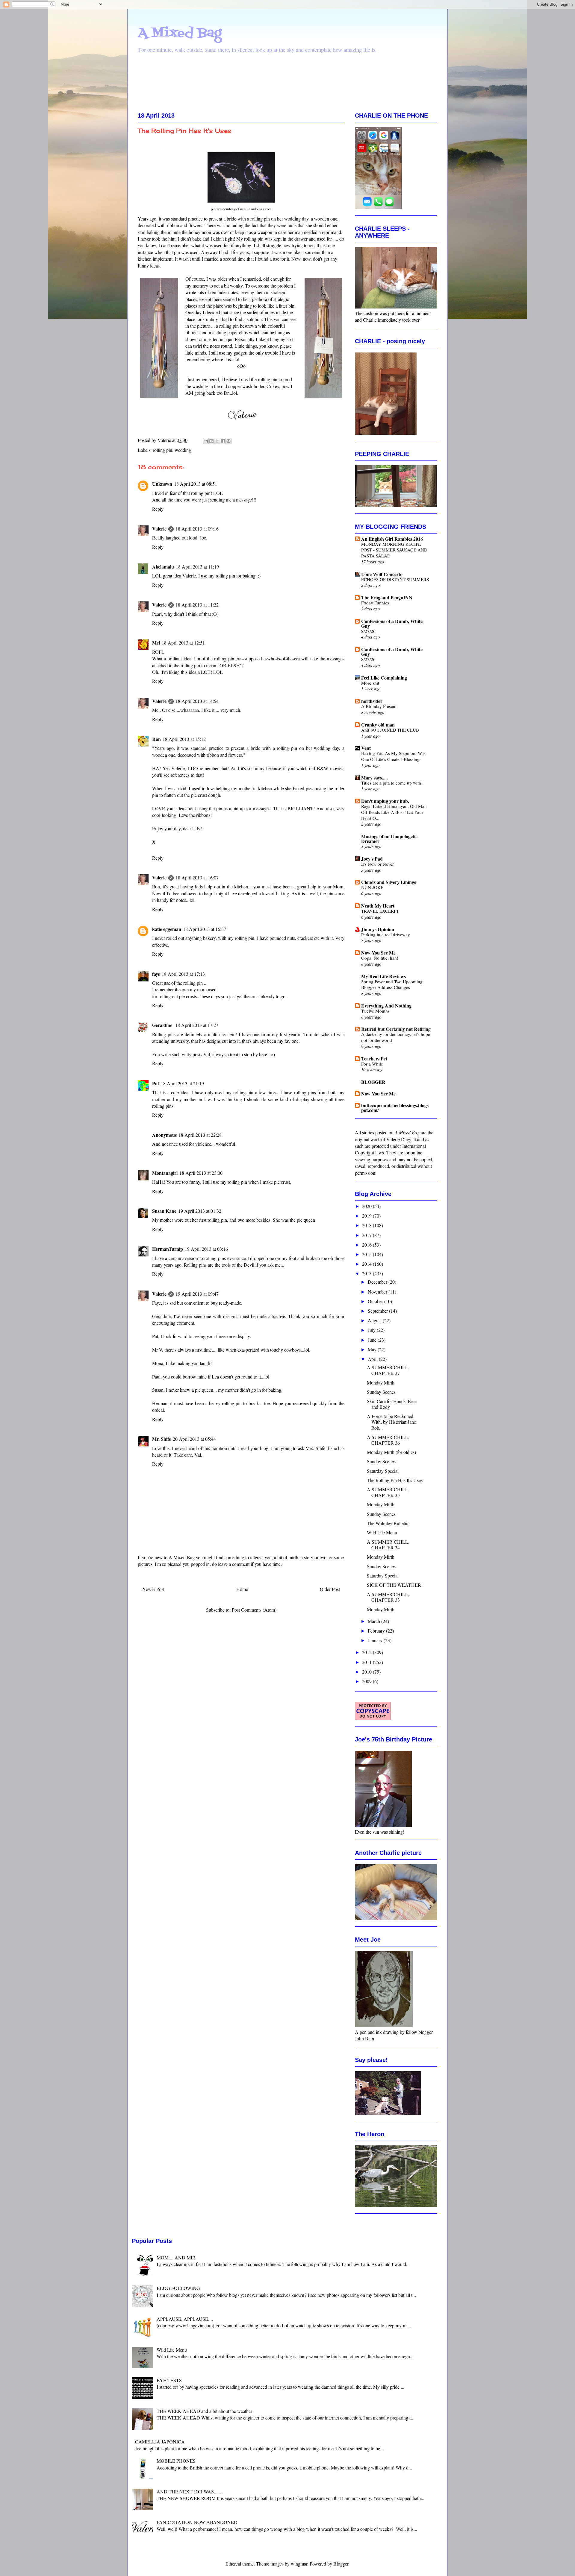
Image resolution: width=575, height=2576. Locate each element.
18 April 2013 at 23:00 (201, 1173)
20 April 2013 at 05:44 (194, 1439)
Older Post (330, 1589)
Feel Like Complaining (384, 678)
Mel (156, 643)
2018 (367, 1225)
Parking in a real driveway (386, 934)
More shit (370, 683)
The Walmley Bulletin (388, 1523)
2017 (367, 1235)
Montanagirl (165, 1173)
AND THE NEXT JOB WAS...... (189, 2491)
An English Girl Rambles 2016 (392, 539)
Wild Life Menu (382, 1532)
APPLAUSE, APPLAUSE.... (185, 2319)
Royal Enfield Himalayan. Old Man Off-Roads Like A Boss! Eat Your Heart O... (394, 812)
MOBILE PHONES (176, 2461)
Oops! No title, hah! (380, 958)
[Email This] (206, 441)
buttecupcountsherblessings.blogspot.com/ (395, 1108)
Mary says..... (374, 778)
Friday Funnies (375, 603)
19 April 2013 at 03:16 (206, 1249)
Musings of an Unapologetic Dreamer (389, 839)
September (378, 1311)
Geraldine (163, 1025)
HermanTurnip (168, 1249)
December (378, 1282)
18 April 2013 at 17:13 (183, 974)
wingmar (299, 2564)
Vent (366, 748)
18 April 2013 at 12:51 (183, 643)
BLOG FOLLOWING (178, 2288)
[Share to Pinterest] (229, 441)
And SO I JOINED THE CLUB (390, 730)
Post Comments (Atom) (254, 1610)
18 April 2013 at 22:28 (200, 1135)
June (373, 1340)
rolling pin (162, 450)
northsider (372, 701)
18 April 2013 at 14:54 (197, 701)
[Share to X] (217, 441)
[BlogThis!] (211, 441)
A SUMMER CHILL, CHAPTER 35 (388, 1492)
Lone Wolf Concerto (382, 574)
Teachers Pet (374, 1058)
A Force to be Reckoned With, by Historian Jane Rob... (391, 1422)
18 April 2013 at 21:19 (182, 1083)
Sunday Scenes (381, 1392)
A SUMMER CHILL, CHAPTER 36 (388, 1440)
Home (242, 1589)
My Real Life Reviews (383, 976)
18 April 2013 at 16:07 (197, 877)
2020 (367, 1206)
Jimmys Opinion (378, 929)
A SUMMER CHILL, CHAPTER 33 (388, 1597)
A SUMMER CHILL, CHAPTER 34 (388, 1545)
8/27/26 (368, 631)
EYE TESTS (169, 2380)
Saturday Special (383, 1471)
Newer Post (153, 1589)
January (376, 1640)
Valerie (159, 529)
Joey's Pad (372, 859)
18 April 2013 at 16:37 (205, 929)
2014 (367, 1264)
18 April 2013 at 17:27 (197, 1025)
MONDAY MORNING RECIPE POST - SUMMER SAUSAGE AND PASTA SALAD (394, 550)
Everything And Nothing (386, 1006)
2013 (367, 1273)
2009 (367, 1681)
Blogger (341, 2564)
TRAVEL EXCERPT (380, 911)
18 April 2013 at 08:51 (196, 484)
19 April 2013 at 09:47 (197, 1294)
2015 (367, 1254)
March (374, 1621)
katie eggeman (167, 929)
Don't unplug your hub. (385, 801)
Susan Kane (164, 1211)
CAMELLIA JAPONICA (160, 2441)
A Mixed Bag (180, 33)
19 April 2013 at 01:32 (200, 1211)
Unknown (162, 484)
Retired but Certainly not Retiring (396, 1029)
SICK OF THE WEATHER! (395, 1585)
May (373, 1349)
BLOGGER (373, 1082)
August (375, 1320)
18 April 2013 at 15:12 (184, 739)
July (372, 1330)
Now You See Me (378, 953)
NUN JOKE (372, 887)
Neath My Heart (378, 906)
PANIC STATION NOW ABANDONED (197, 2522)
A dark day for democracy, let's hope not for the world (396, 1037)
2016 (367, 1245)
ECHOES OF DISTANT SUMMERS (395, 579)
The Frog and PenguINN (387, 597)
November (378, 1292)
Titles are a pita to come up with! (392, 783)
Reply (158, 509)
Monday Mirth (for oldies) (391, 1452)
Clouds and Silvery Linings (389, 882)
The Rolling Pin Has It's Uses (395, 1480)
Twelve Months (375, 1011)
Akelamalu (163, 567)
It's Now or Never (377, 864)
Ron (156, 739)
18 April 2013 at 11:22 (197, 605)
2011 (367, 1662)
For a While (372, 1064)
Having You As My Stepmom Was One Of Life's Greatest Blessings (393, 756)
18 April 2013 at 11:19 (197, 567)
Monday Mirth (381, 1383)
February (377, 1631)
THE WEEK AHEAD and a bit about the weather (204, 2411)
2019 (367, 1216)
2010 (367, 1672)
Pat (156, 1083)
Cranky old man (378, 725)
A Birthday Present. (379, 706)
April (373, 1359)
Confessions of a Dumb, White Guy (392, 623)
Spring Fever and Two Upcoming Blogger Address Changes (392, 984)
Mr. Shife (162, 1439)
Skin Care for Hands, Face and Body (392, 1404)
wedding (183, 450)
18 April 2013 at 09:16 (197, 529)
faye (156, 974)
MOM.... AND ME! (176, 2257)
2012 (367, 1652)
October (376, 1301)
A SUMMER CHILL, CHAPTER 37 (388, 1370)
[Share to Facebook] (223, 441)
